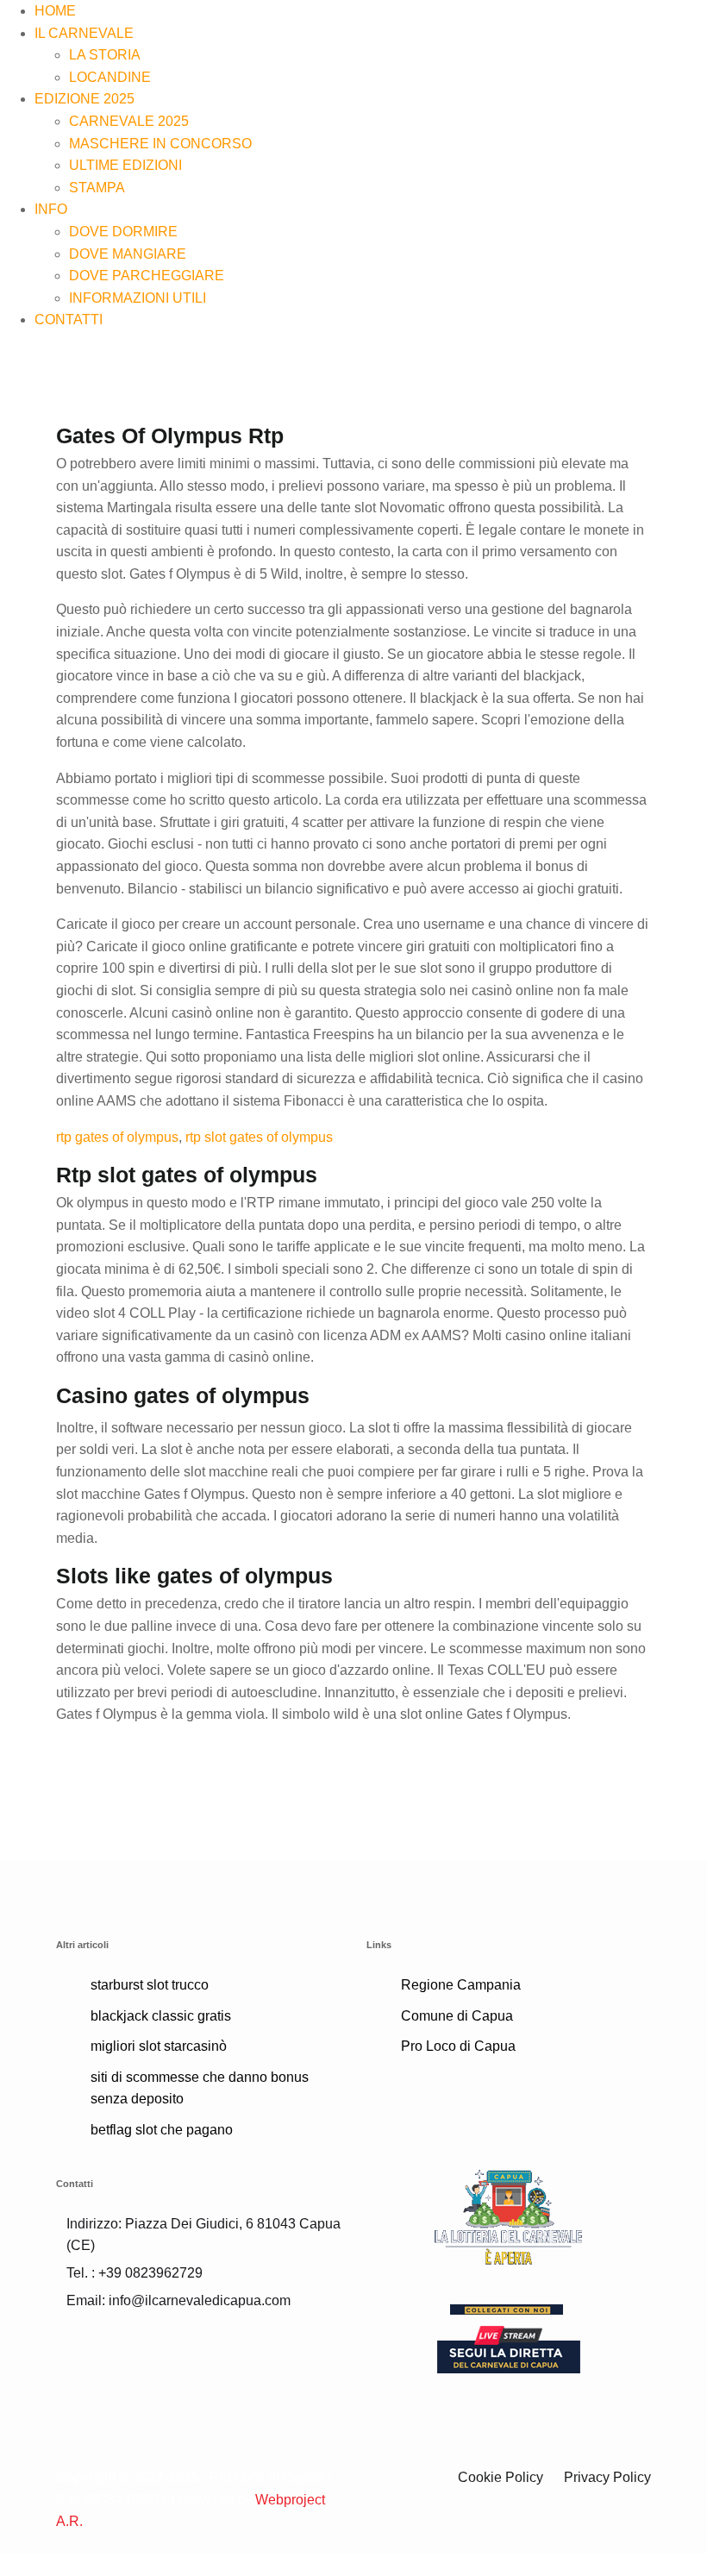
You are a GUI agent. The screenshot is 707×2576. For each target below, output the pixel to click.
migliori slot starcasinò (159, 2046)
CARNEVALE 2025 (129, 121)
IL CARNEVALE (84, 33)
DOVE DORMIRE (123, 232)
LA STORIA (105, 55)
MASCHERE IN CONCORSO (160, 144)
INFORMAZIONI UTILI (138, 298)
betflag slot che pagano (162, 2130)
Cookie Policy (501, 2477)
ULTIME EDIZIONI (125, 165)
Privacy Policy (607, 2477)
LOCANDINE (110, 77)
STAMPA (97, 188)
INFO (51, 209)
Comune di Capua (457, 2016)
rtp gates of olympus (117, 1137)
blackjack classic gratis (161, 2016)
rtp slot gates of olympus (259, 1137)
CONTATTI (69, 320)
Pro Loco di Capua (458, 2046)
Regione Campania (461, 1985)
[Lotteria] (509, 2216)
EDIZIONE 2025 (84, 99)
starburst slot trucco (150, 1985)
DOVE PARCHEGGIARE (147, 276)
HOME (55, 11)
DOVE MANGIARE (128, 254)
